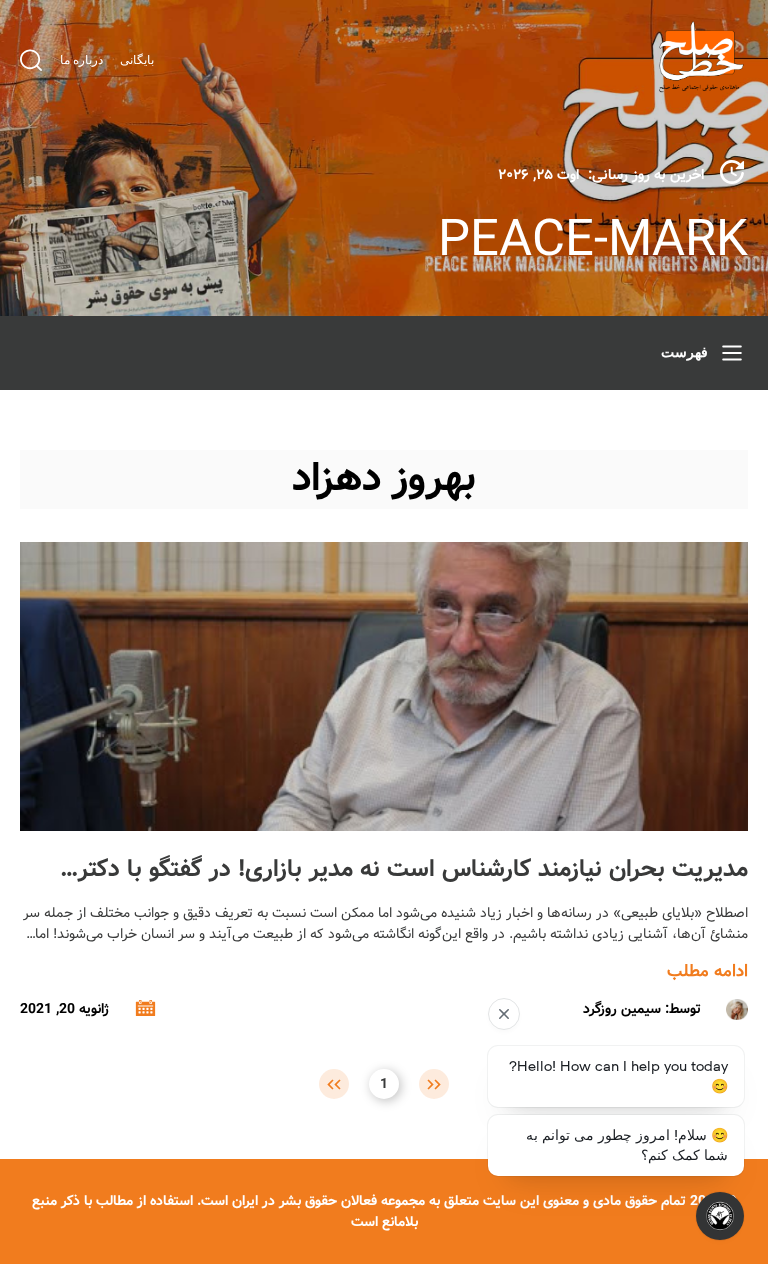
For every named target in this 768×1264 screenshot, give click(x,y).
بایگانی (137, 60)
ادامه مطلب (707, 971)
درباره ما (81, 60)
